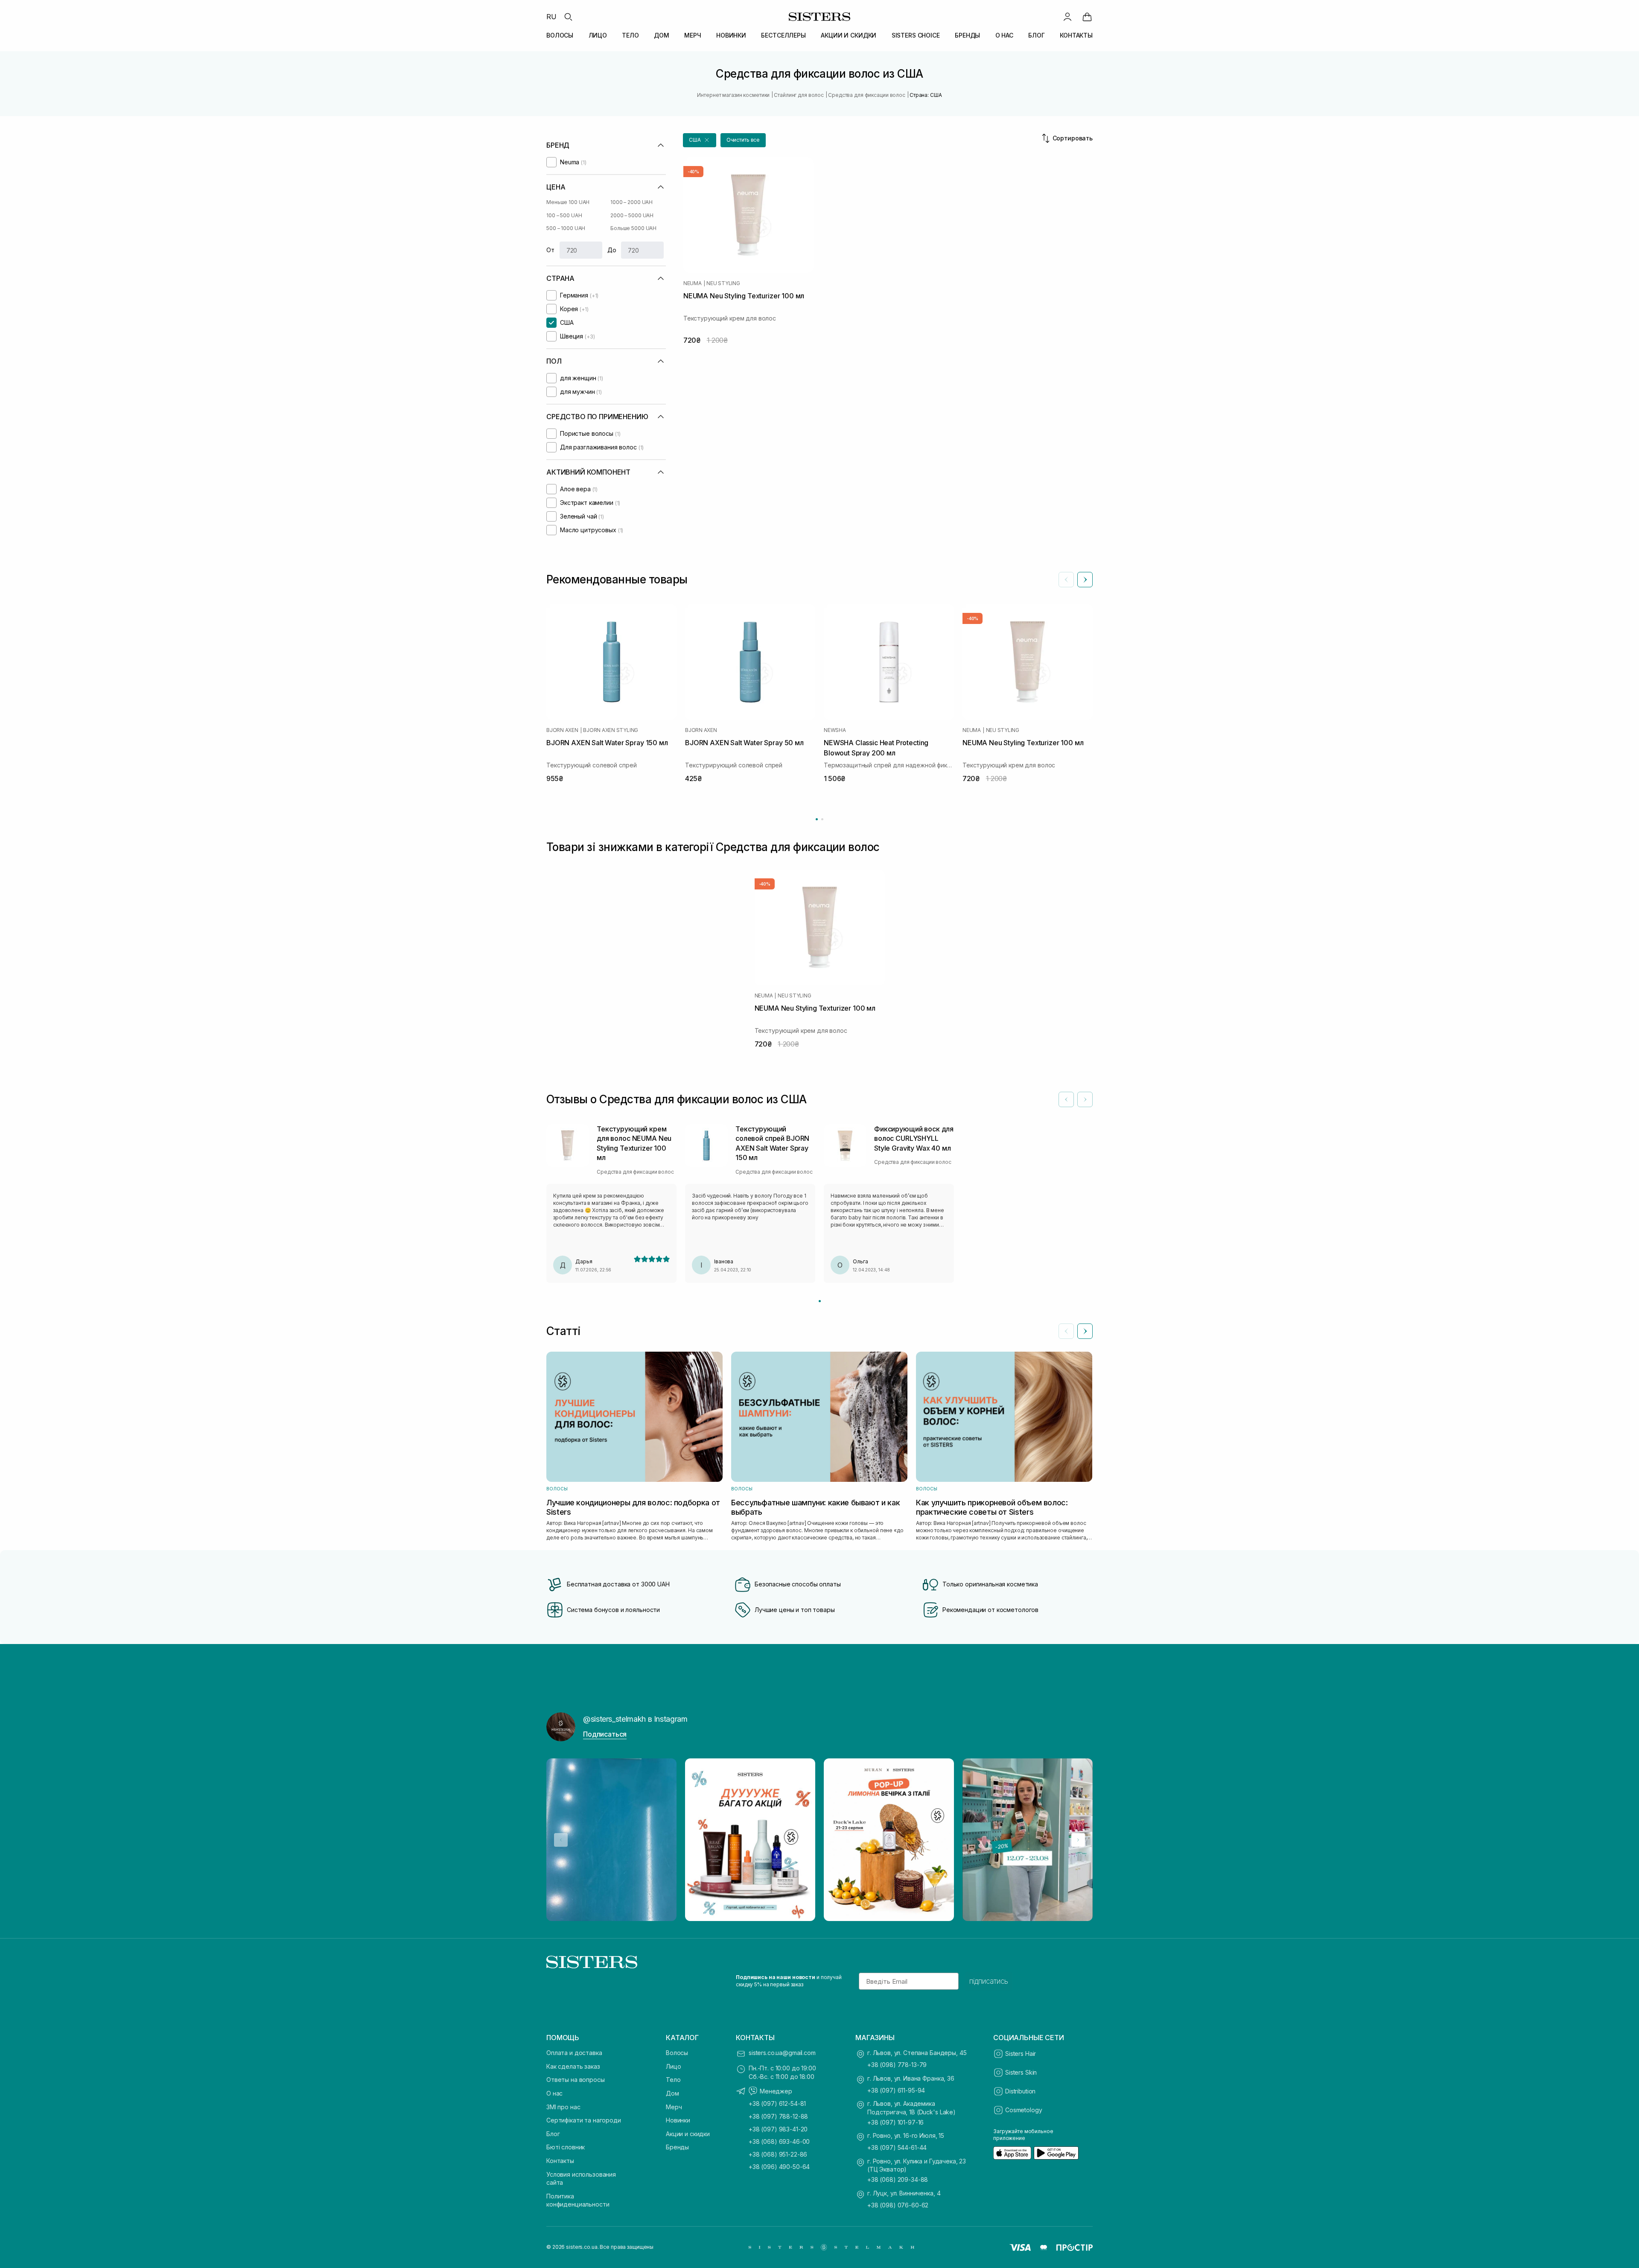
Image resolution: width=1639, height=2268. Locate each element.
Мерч (674, 2107)
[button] (700, 140)
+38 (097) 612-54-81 (777, 2103)
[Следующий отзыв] (1085, 1099)
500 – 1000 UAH (566, 228)
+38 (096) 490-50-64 (779, 2167)
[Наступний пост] (1078, 1840)
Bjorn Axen (562, 730)
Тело (673, 2080)
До (612, 250)
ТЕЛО (630, 35)
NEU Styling (723, 283)
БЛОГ (1036, 35)
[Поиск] (568, 17)
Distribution (1020, 2091)
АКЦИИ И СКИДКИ (849, 35)
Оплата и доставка (574, 2053)
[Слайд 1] (820, 1301)
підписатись (989, 1981)
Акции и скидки (688, 2134)
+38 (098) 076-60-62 (898, 2205)
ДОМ (662, 35)
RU (551, 17)
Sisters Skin (1021, 2072)
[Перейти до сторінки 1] (817, 819)
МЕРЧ (693, 35)
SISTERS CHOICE (916, 35)
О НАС (1004, 35)
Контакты (560, 2161)
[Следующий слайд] (1085, 580)
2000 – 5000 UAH (632, 215)
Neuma (693, 283)
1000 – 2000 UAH (631, 202)
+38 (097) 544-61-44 (897, 2147)
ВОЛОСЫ (560, 35)
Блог (553, 2134)
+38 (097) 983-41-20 (778, 2129)
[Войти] (1067, 17)
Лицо (673, 2066)
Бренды (677, 2147)
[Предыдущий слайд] (1066, 580)
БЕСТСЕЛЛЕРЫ (783, 35)
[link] (1087, 17)
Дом (672, 2093)
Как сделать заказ (573, 2066)
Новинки (678, 2120)
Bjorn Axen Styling (611, 730)
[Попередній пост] (561, 1840)
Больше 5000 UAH (633, 228)
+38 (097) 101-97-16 (895, 2122)
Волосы (677, 2053)
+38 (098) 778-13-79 (897, 2065)
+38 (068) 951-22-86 (778, 2154)
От (550, 250)
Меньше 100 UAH (568, 202)
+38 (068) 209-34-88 (898, 2179)
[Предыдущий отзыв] (1066, 1099)
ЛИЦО (598, 35)
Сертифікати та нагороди (584, 2120)
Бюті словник (566, 2147)
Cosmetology (1024, 2110)
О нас (554, 2093)
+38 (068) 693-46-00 (779, 2141)
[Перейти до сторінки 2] (822, 819)
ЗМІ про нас (563, 2107)
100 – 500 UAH (564, 215)
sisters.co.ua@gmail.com (782, 2053)
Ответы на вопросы (576, 2080)
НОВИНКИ (731, 35)
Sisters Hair (1021, 2054)
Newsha (835, 730)
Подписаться (605, 1734)
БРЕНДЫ (967, 35)
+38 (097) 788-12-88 (778, 2116)
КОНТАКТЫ (1076, 35)
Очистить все (743, 140)
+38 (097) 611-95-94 (896, 2090)
